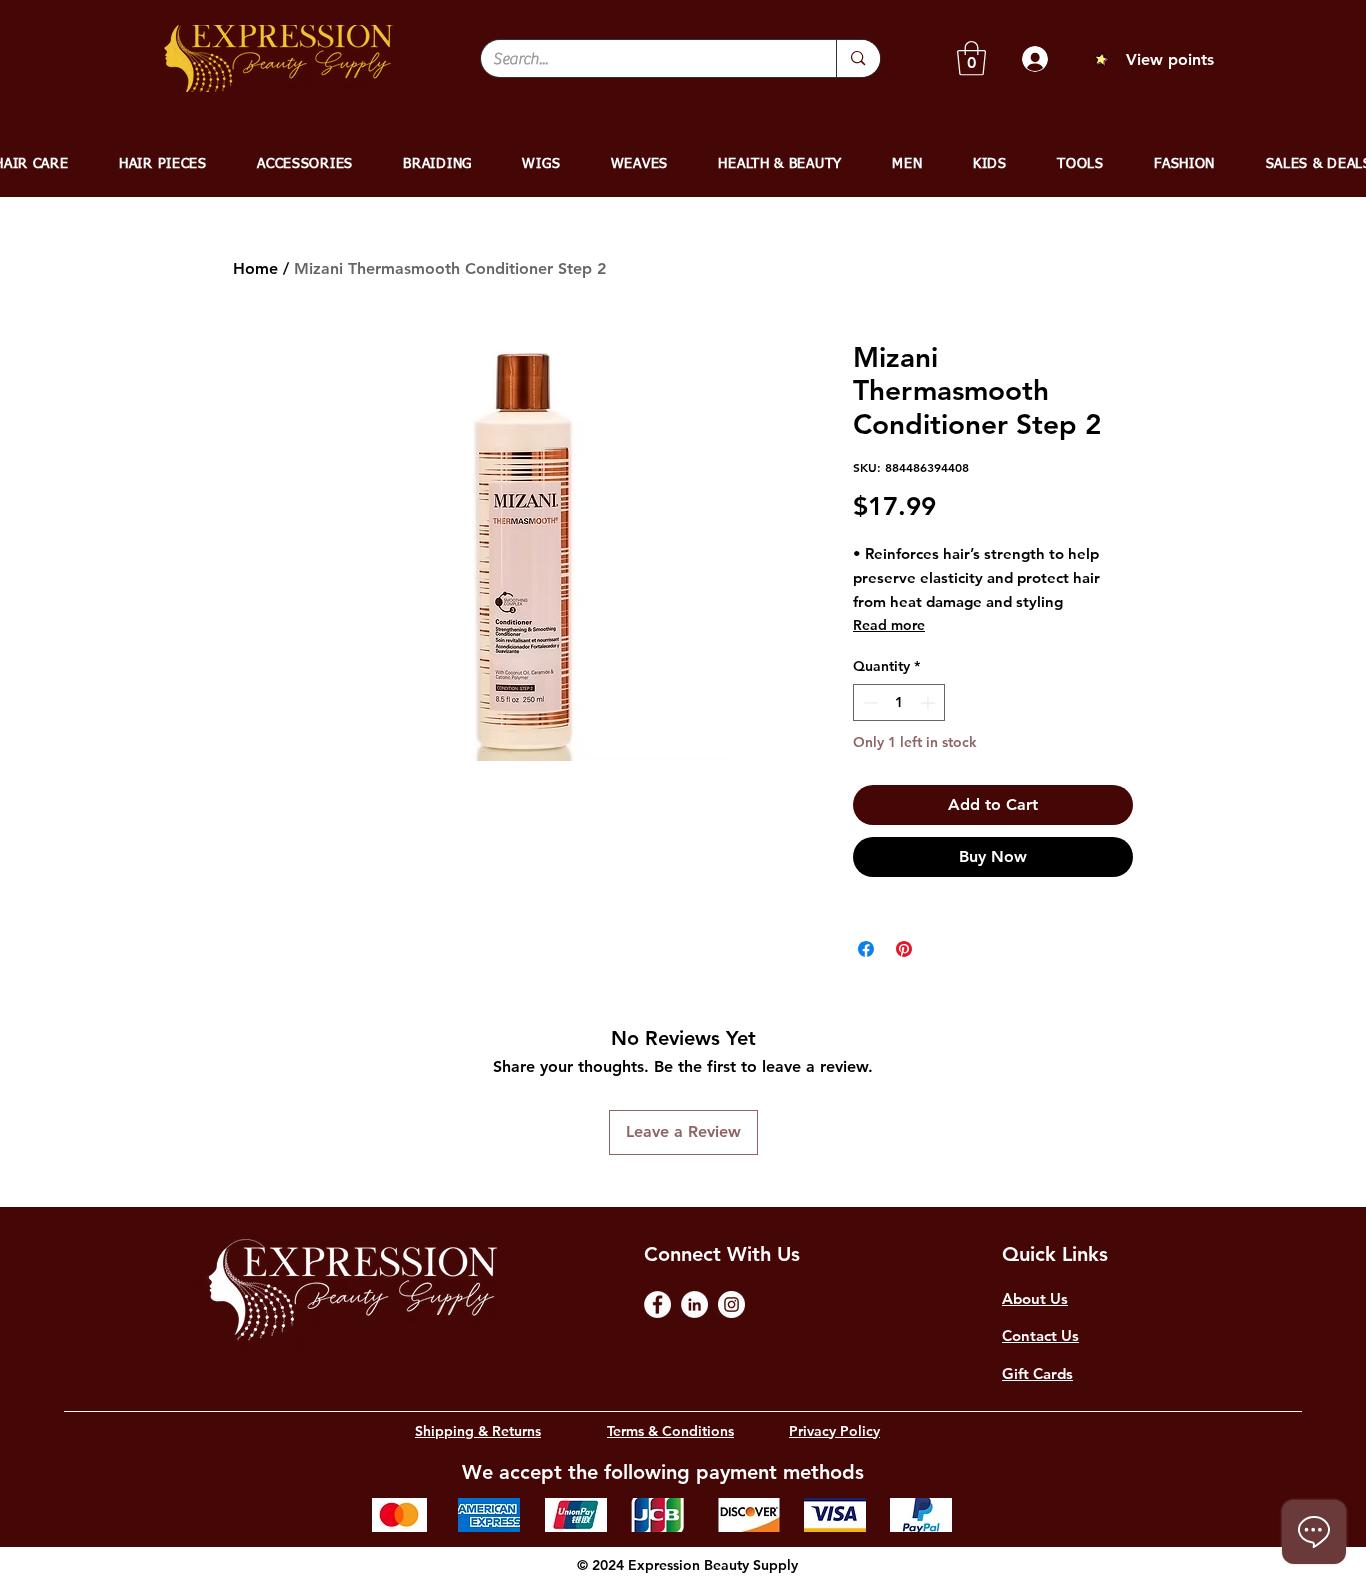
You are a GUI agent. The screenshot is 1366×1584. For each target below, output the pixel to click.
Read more (889, 625)
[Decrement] (868, 702)
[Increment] (929, 702)
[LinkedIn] (694, 1304)
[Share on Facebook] (866, 949)
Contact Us (1040, 1335)
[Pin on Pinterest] (904, 949)
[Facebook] (657, 1304)
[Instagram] (731, 1304)
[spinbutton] (899, 702)
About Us (1035, 1298)
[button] (971, 58)
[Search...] (857, 58)
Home (255, 268)
